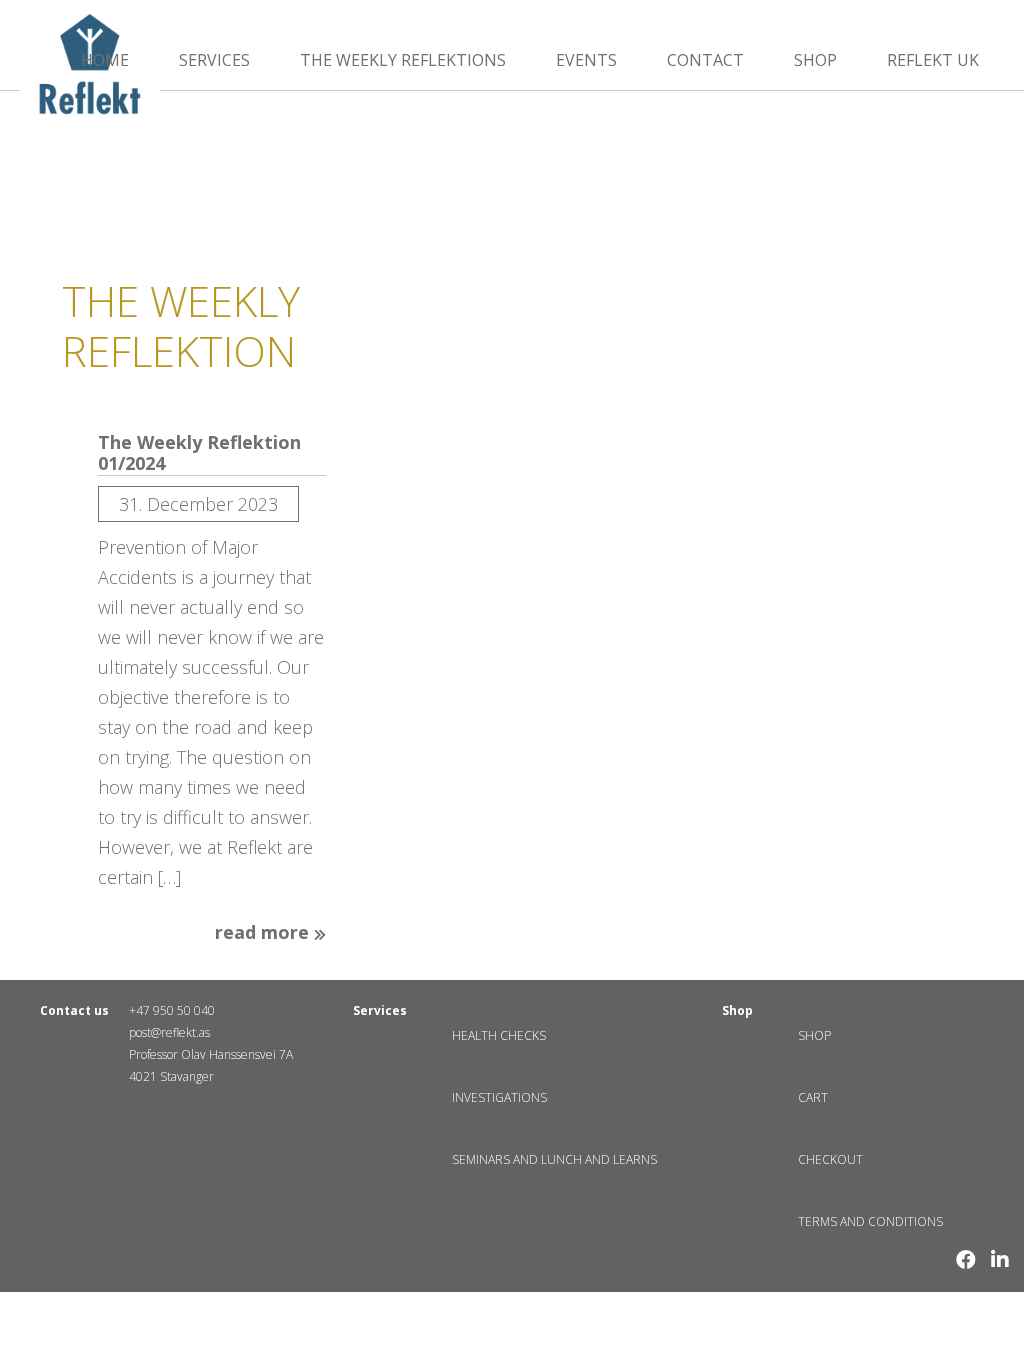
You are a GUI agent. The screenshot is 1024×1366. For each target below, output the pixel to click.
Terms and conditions (870, 1221)
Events (586, 60)
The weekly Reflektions (403, 60)
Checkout (830, 1159)
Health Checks (499, 1035)
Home (105, 60)
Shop (815, 60)
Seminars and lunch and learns (554, 1159)
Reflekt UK (933, 60)
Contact (705, 60)
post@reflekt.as (169, 1032)
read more (264, 933)
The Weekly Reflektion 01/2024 (199, 453)
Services (214, 60)
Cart (813, 1097)
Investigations (499, 1097)
